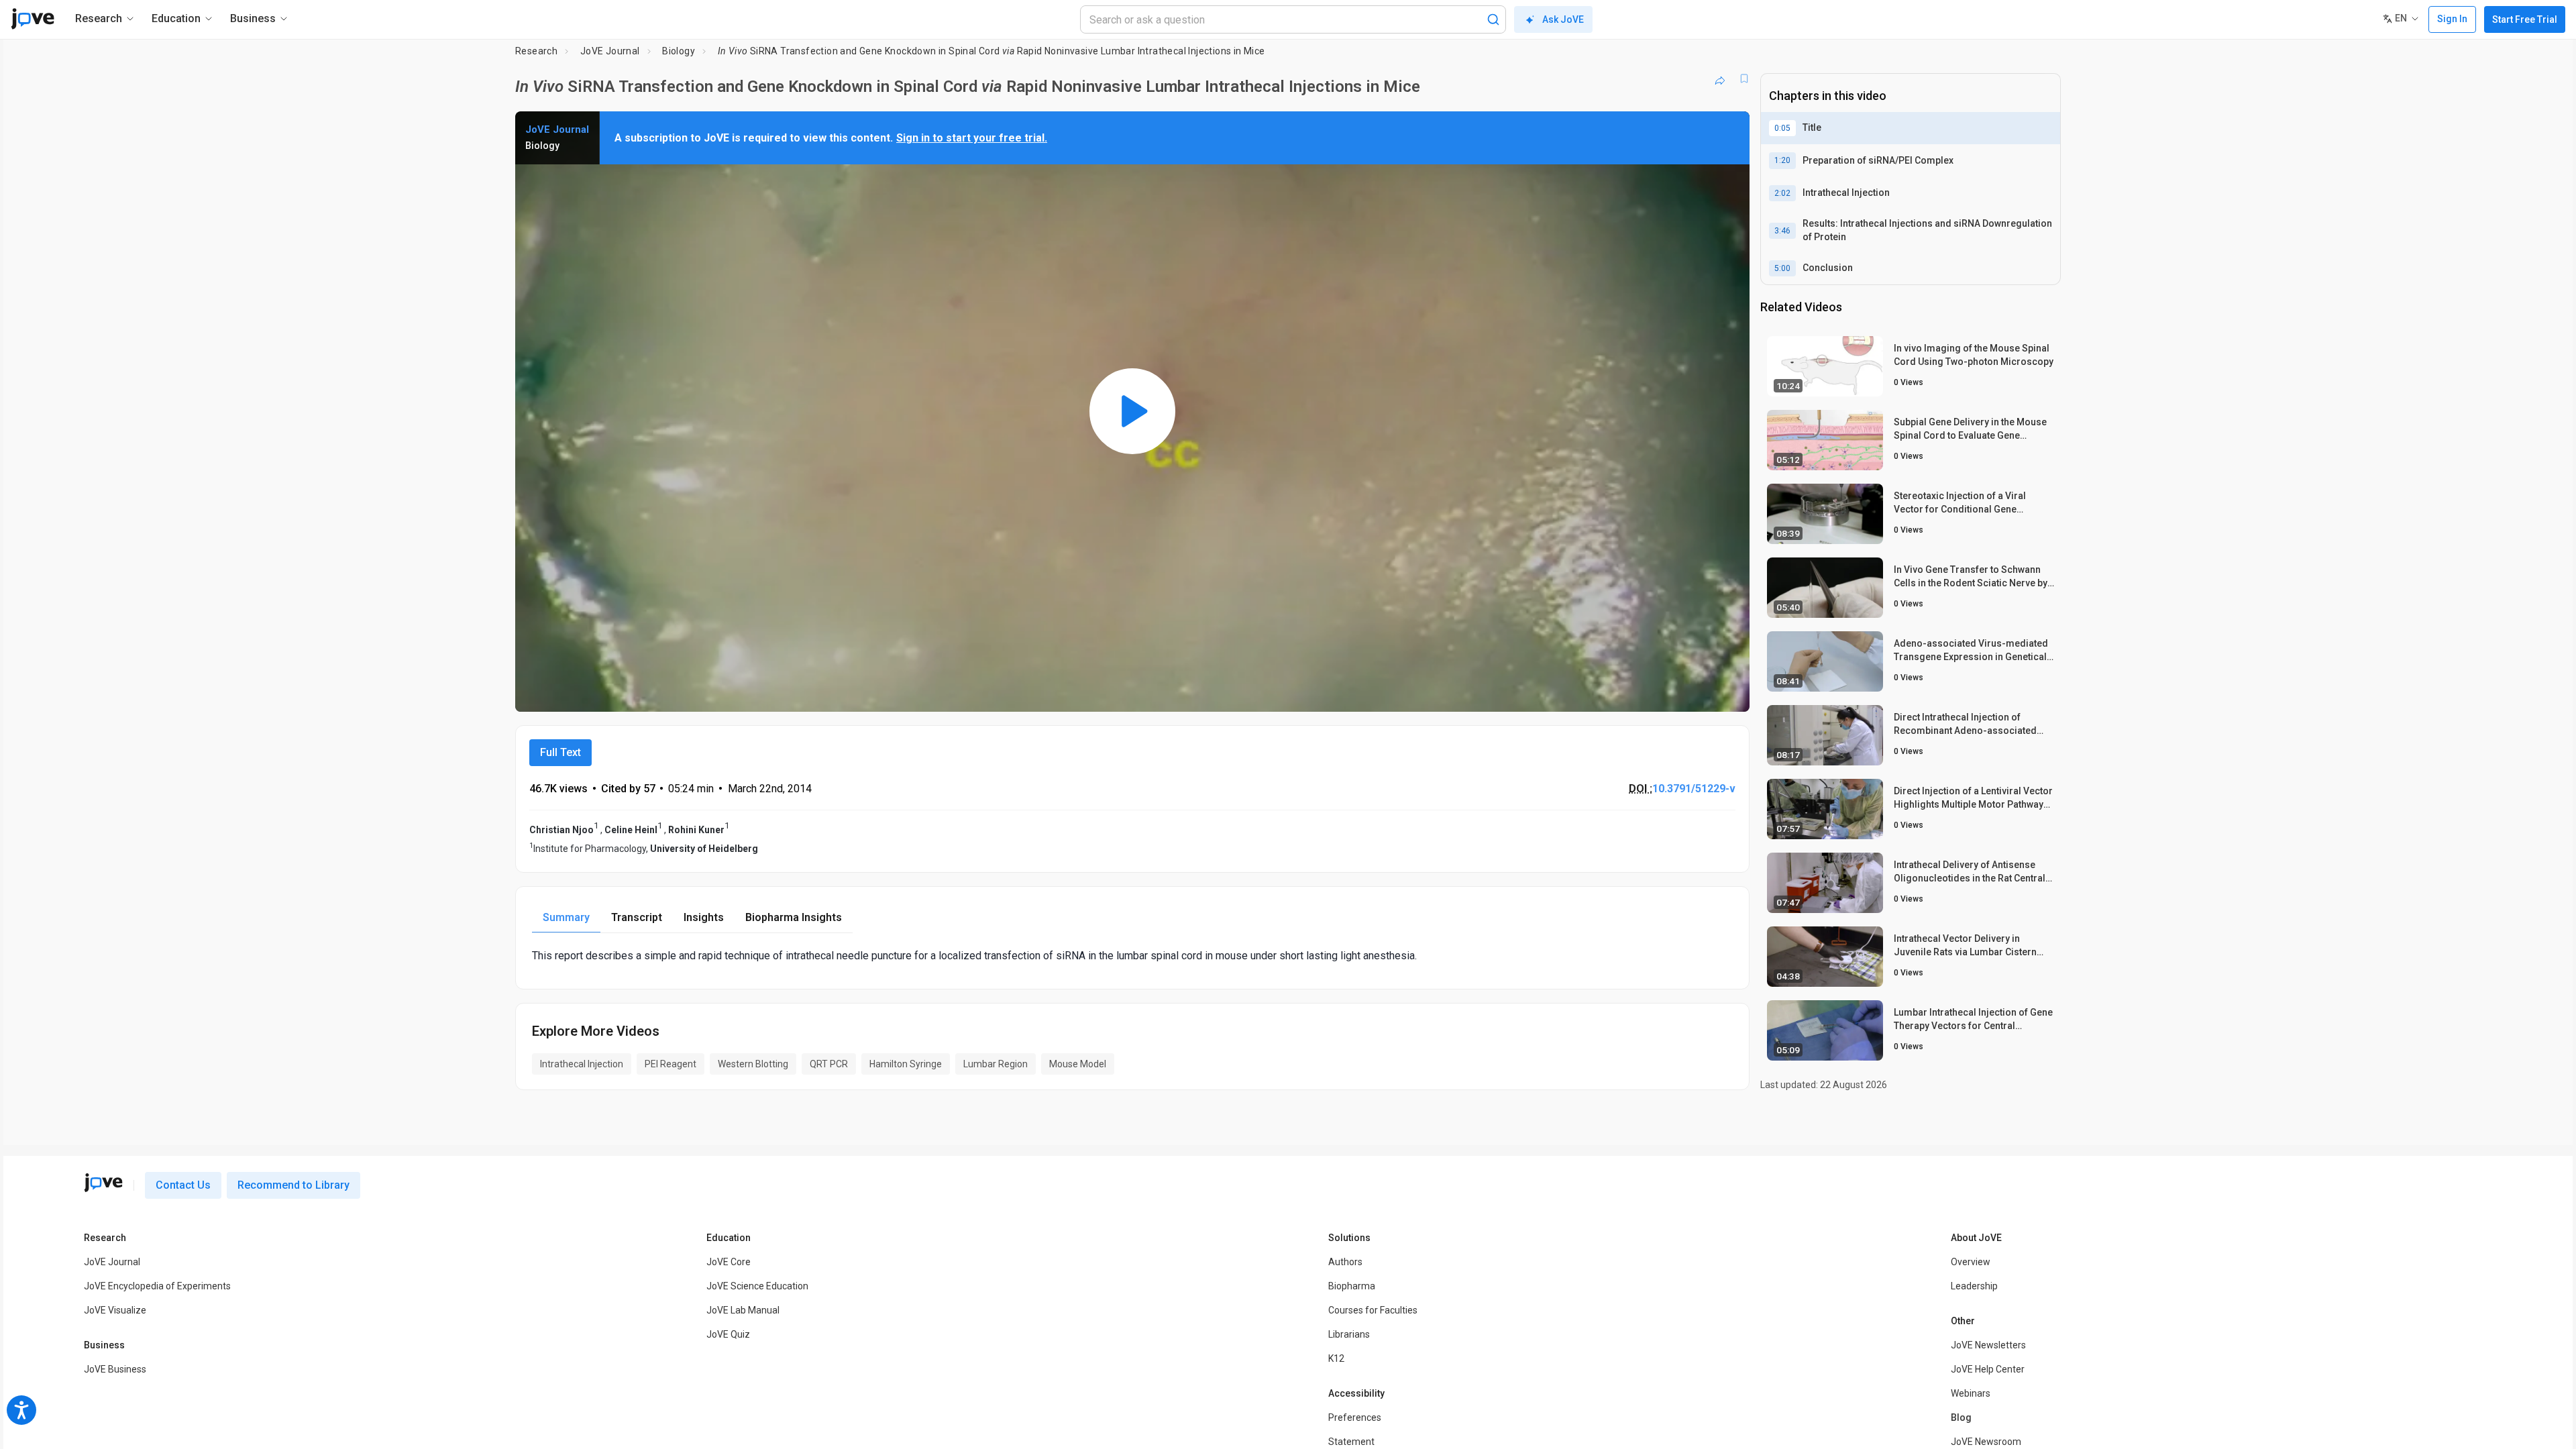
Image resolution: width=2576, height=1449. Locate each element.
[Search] (1493, 19)
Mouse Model (1078, 1064)
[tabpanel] (1132, 956)
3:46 (1782, 231)
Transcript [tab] (637, 917)
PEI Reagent (670, 1064)
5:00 (1782, 268)
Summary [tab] (566, 917)
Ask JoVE (1563, 19)
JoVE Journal (610, 51)
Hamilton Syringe (906, 1064)
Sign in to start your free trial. (972, 138)
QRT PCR (829, 1064)
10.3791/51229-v (1694, 789)
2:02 (1782, 193)
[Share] (1720, 78)
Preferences (1355, 1417)
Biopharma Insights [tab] (794, 917)
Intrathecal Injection (582, 1064)
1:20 (1782, 160)
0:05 (1782, 128)
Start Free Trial (2525, 19)
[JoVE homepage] (103, 1183)
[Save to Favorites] (1744, 78)
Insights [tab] (704, 917)
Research (536, 51)
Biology (679, 51)
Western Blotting (753, 1064)
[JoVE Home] (33, 19)
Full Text (560, 752)
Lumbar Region (996, 1064)
